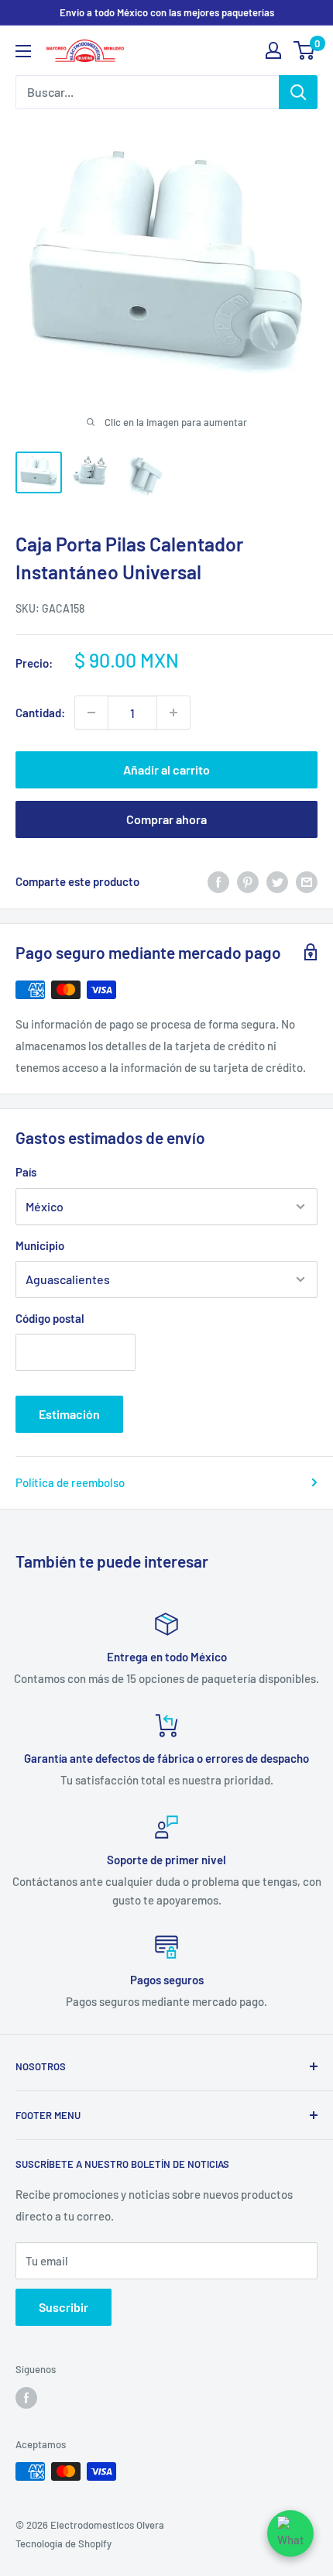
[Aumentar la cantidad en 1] (173, 713)
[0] (305, 50)
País (26, 1172)
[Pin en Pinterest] (248, 881)
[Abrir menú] (23, 51)
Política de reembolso (70, 1482)
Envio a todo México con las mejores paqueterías (167, 12)
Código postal (50, 1318)
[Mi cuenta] (273, 50)
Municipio (40, 1245)
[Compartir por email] (307, 881)
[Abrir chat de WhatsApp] (290, 2533)
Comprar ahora (166, 819)
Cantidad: (40, 713)
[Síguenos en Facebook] (26, 2398)
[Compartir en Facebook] (218, 881)
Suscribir (64, 2307)
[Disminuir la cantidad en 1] (91, 713)
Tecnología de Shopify (64, 2543)
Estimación (69, 1414)
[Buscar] (298, 92)
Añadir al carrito (166, 769)
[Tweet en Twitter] (277, 881)
